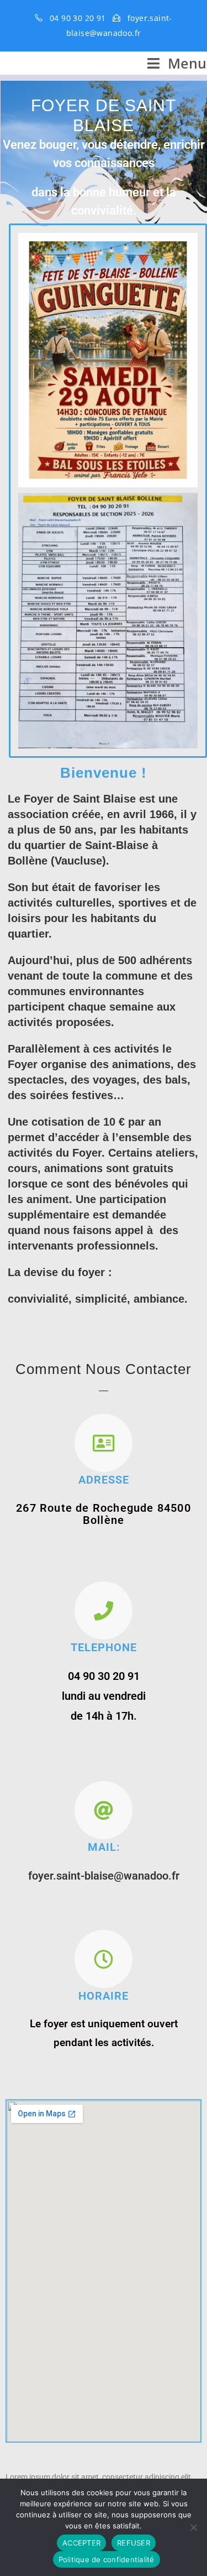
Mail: (104, 1847)
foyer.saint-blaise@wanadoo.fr (104, 1876)
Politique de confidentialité (107, 2559)
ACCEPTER (81, 2543)
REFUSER (134, 2543)
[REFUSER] (193, 2527)
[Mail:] (104, 1810)
